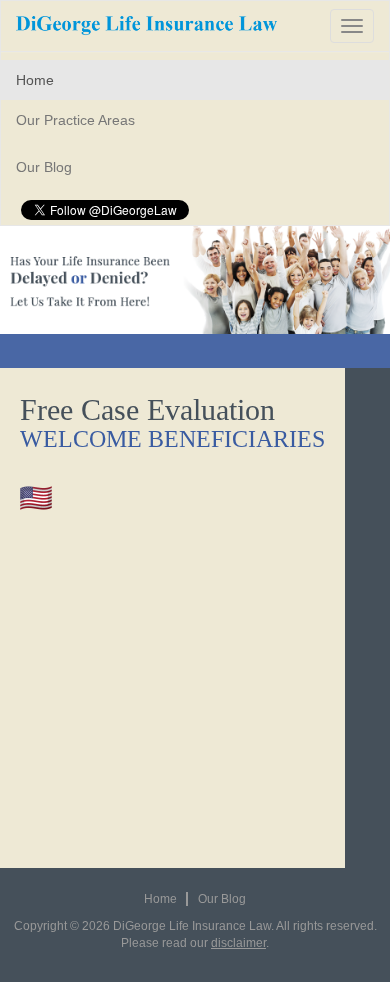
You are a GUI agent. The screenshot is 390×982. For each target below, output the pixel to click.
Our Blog (44, 167)
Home (35, 80)
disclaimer (238, 943)
